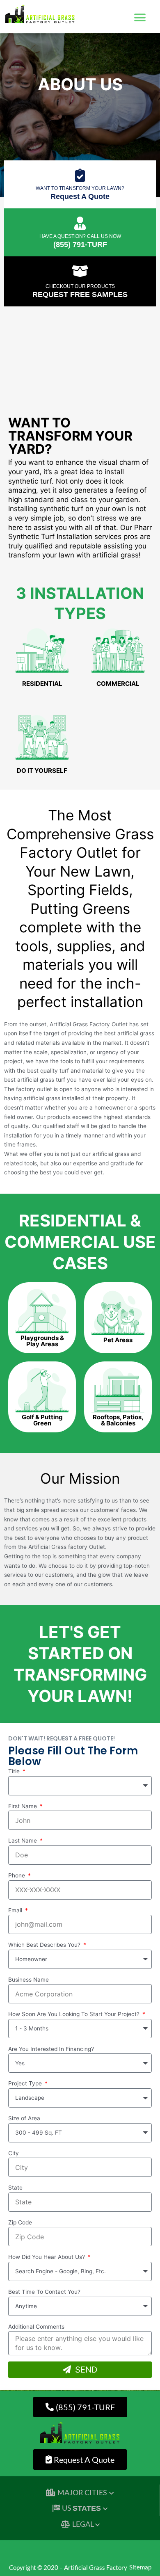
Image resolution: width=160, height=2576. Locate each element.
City (14, 2153)
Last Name (23, 1841)
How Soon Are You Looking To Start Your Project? (75, 2014)
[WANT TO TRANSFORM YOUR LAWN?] (80, 175)
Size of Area (24, 2118)
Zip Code (20, 2222)
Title (15, 1771)
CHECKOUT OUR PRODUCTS (80, 286)
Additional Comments (36, 2327)
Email (16, 1910)
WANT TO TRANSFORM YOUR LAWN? (80, 188)
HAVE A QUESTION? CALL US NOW (80, 236)
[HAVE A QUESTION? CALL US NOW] (80, 223)
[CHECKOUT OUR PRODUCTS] (80, 271)
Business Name (29, 1980)
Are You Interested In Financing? (51, 2049)
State (15, 2188)
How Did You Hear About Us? (47, 2257)
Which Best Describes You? (45, 1945)
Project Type (26, 2083)
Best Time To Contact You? (44, 2292)
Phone (17, 1875)
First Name (23, 1806)
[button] (140, 18)
